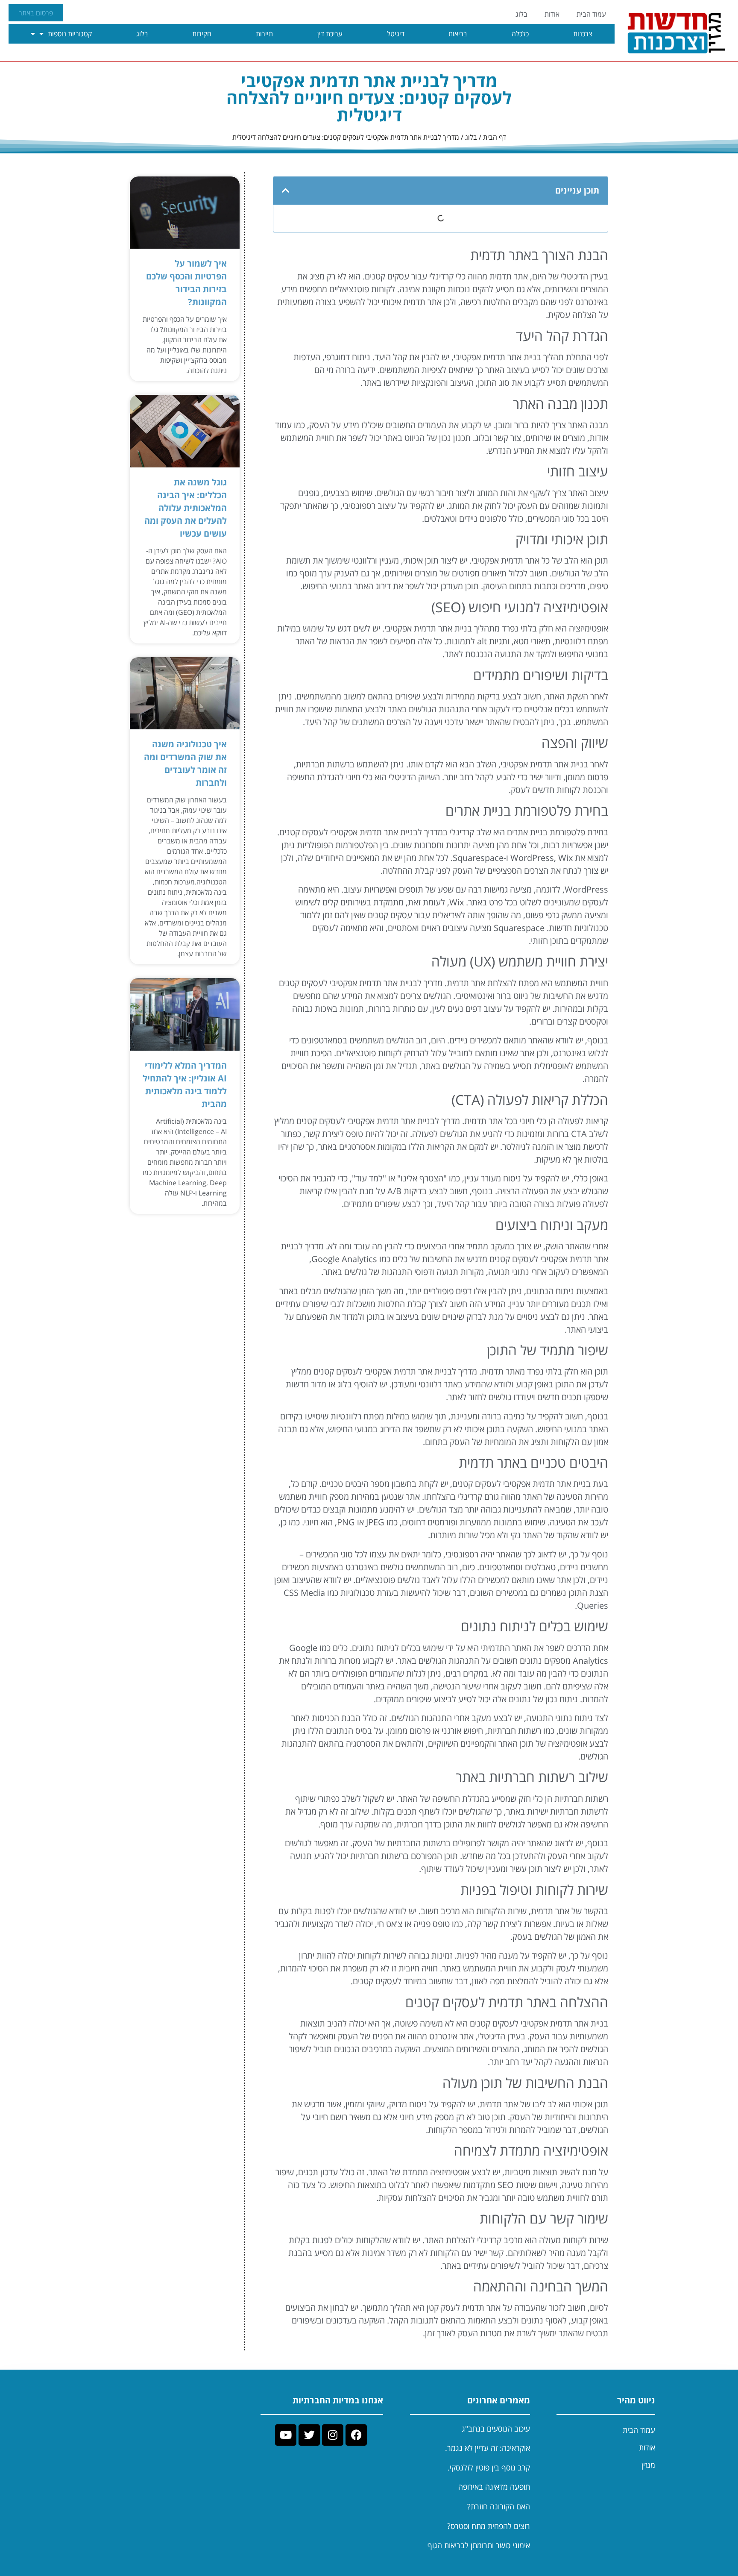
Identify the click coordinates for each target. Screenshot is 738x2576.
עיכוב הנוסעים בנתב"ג (496, 2429)
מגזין (648, 2465)
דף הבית (495, 137)
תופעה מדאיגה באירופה (494, 2487)
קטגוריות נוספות (70, 34)
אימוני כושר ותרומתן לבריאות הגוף (479, 2545)
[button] (286, 191)
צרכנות (583, 34)
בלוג (521, 14)
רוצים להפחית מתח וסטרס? (489, 2526)
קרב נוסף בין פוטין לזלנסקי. (489, 2467)
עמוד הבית (591, 14)
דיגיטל (396, 34)
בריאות (458, 34)
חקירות (202, 34)
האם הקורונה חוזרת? (499, 2506)
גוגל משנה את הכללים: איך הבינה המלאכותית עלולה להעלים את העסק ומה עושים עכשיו (186, 508)
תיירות (264, 34)
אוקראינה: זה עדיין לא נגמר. (488, 2448)
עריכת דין (330, 34)
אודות (552, 14)
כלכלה (520, 34)
